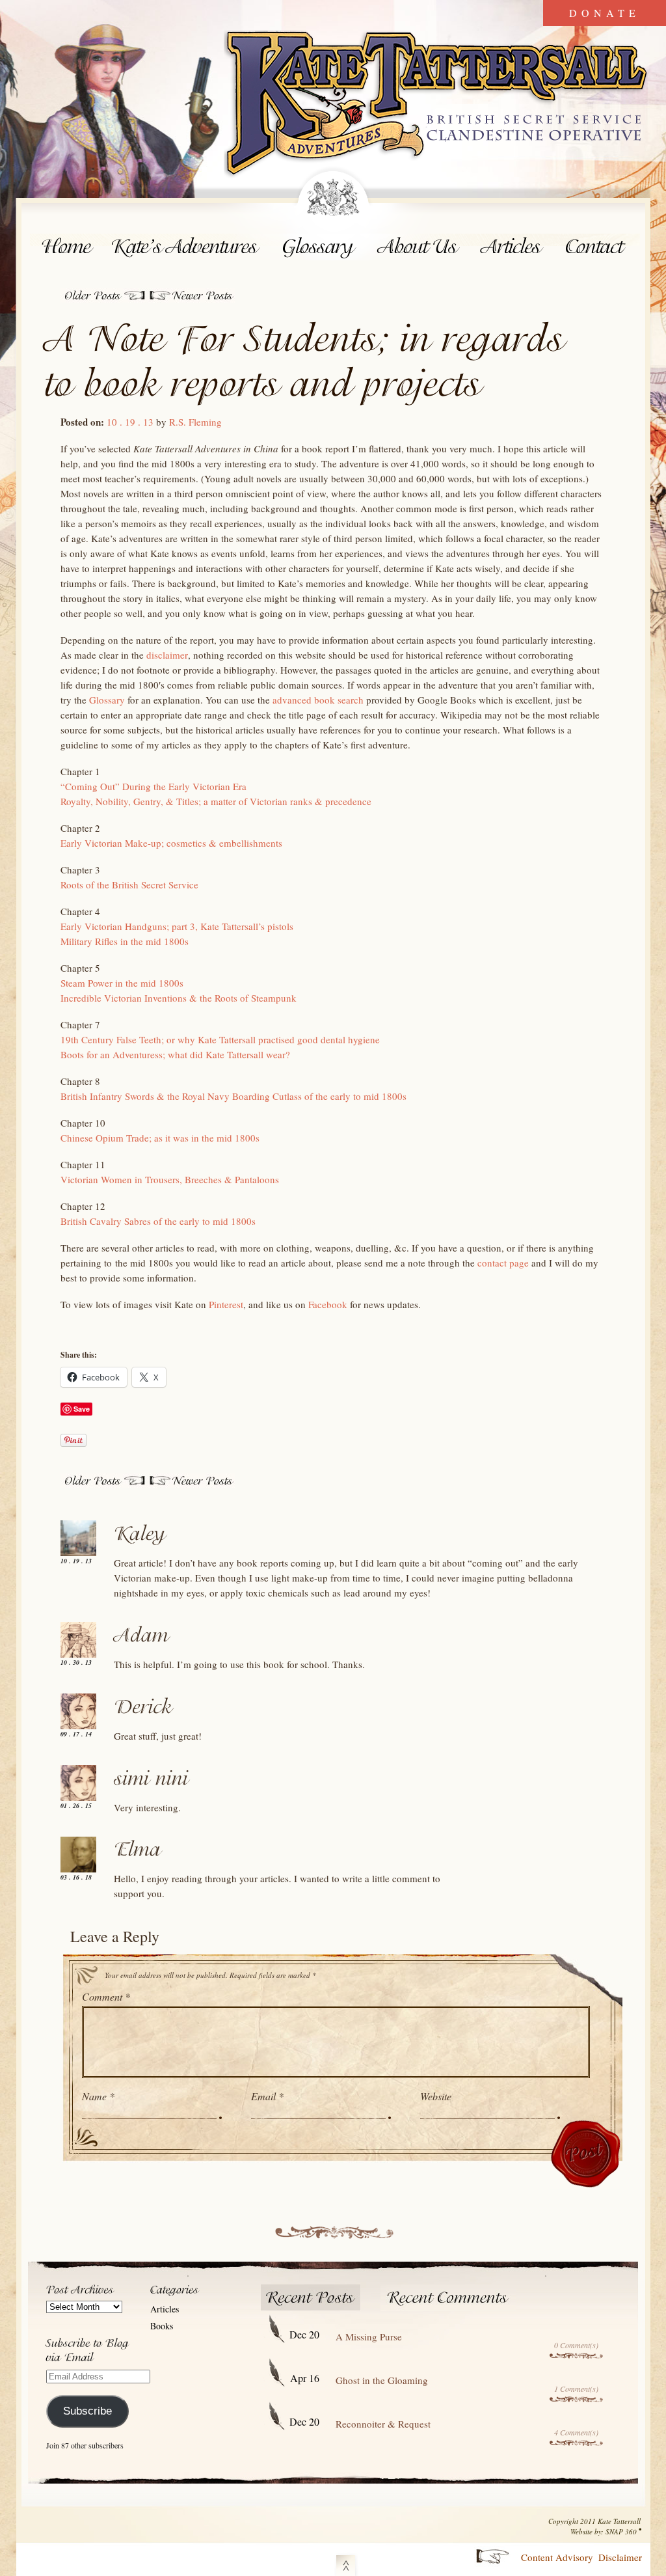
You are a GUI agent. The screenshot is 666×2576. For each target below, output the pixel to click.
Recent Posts (311, 2298)
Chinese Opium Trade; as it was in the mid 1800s (160, 1138)
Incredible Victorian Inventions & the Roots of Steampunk (179, 998)
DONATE (605, 13)
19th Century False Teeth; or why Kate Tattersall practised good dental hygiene (220, 1039)
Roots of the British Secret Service (129, 884)
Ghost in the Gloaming (382, 2380)
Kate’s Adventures (188, 247)
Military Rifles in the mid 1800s (125, 941)
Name (98, 2096)
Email (267, 2096)
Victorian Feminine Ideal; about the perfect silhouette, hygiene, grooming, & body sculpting (104, 295)
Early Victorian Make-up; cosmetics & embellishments (171, 843)
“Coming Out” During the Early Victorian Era (153, 786)
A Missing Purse (369, 2336)
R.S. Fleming (195, 422)
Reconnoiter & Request (383, 2424)
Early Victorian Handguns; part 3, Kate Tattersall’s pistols (177, 926)
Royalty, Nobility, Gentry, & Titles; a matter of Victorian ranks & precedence (216, 801)
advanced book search (318, 700)
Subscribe (87, 2411)
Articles (513, 247)
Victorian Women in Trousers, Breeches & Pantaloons (170, 1179)
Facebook (328, 1304)
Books (162, 2326)
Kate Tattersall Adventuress (437, 105)
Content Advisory (557, 2557)
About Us (419, 247)
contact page (503, 1263)
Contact (597, 247)
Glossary (319, 247)
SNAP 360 (621, 2531)
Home (67, 247)
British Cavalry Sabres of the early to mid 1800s (191, 295)
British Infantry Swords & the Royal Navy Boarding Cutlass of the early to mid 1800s (233, 1096)
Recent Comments (448, 2298)
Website (436, 2096)
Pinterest (226, 1304)
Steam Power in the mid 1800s (122, 983)
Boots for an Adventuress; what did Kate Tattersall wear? (175, 1054)
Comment (106, 1996)
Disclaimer (620, 2557)
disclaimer (167, 655)
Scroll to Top (346, 2563)
